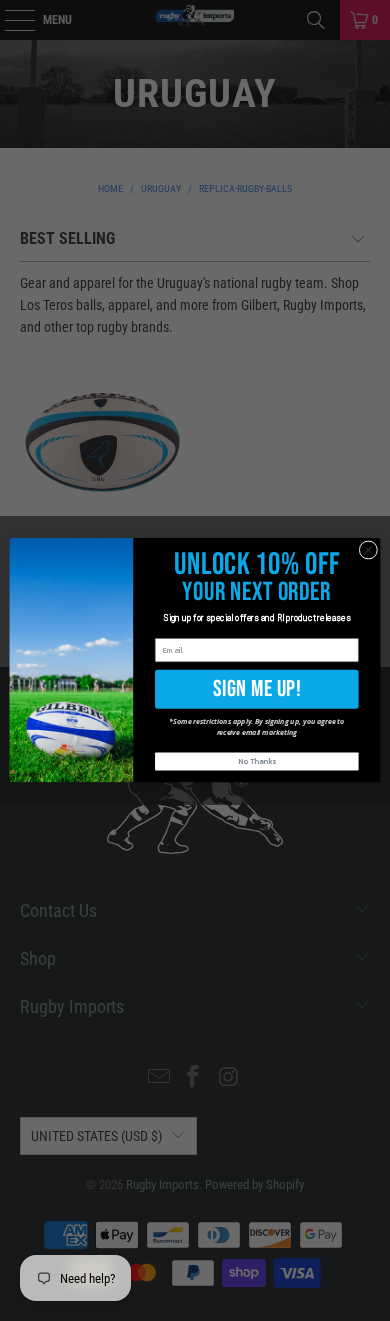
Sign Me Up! (257, 688)
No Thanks (257, 761)
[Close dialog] (368, 550)
